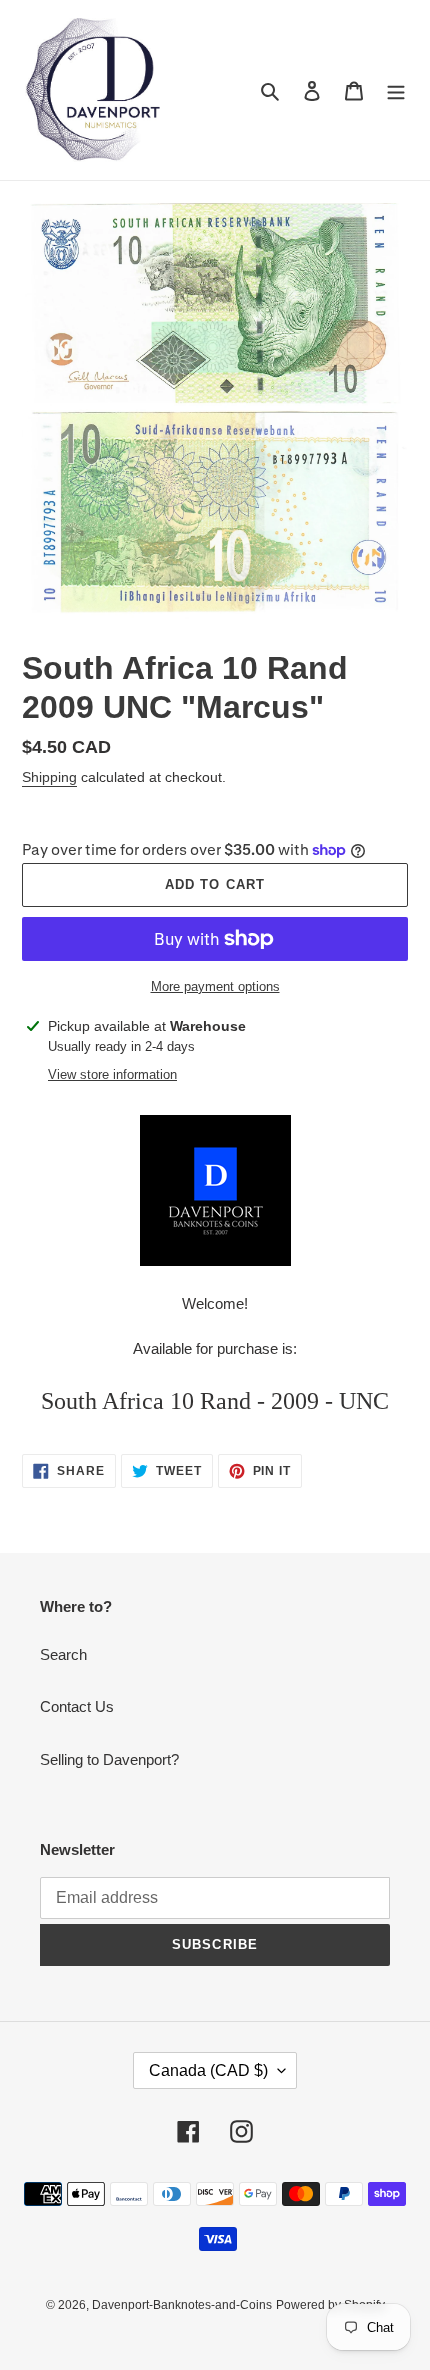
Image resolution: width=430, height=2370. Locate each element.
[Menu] (396, 90)
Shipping (49, 777)
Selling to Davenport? (109, 1759)
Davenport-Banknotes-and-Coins (182, 2305)
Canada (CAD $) (208, 2070)
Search (63, 1654)
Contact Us (77, 1706)
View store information (112, 1074)
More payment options (215, 986)
